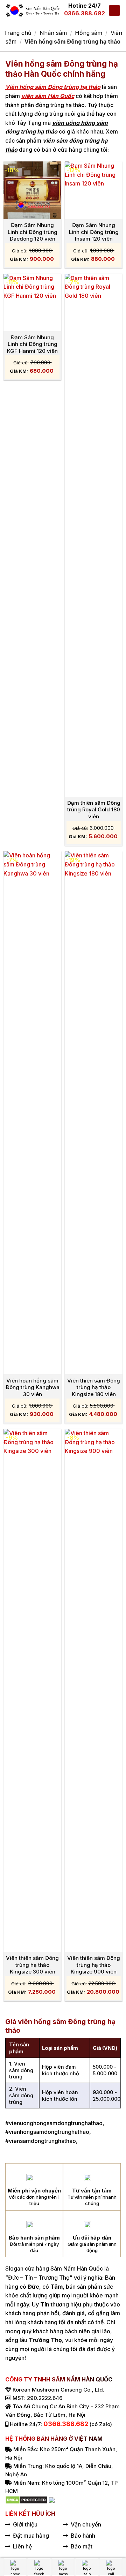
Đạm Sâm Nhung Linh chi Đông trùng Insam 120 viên (94, 232)
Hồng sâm (89, 33)
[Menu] (114, 11)
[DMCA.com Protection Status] (26, 2500)
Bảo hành (83, 2536)
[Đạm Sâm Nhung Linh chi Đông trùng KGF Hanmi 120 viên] (32, 302)
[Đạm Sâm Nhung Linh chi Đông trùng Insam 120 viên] (94, 190)
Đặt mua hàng (31, 2536)
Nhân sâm (53, 33)
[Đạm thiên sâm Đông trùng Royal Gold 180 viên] (94, 535)
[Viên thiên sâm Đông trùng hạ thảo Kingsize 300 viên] (32, 1690)
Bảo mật (82, 2546)
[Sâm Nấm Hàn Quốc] (33, 10)
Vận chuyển (86, 2524)
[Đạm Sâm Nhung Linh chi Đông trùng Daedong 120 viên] (32, 190)
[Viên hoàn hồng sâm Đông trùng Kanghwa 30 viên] (32, 1113)
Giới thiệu (25, 2524)
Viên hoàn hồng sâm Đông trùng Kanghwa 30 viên (33, 1387)
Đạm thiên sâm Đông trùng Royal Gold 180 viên (94, 810)
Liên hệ (22, 2546)
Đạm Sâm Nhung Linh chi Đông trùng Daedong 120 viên (33, 232)
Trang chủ (17, 33)
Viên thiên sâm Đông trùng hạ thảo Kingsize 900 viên (94, 1965)
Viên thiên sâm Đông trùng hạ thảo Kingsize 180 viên (94, 1387)
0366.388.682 (85, 13)
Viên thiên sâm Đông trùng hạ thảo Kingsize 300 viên (32, 1965)
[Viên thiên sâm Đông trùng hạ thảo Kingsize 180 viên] (94, 1113)
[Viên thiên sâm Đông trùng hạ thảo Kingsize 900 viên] (94, 1690)
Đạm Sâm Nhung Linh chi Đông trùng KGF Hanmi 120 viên (32, 344)
